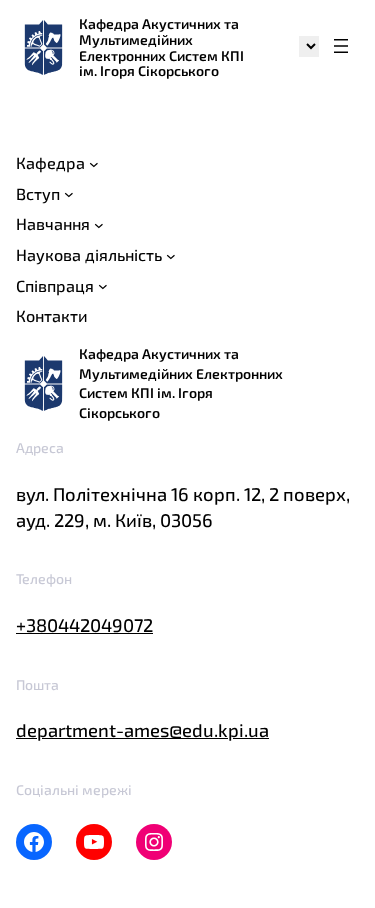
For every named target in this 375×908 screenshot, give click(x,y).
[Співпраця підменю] (103, 286)
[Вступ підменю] (69, 194)
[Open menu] (341, 47)
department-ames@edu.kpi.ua (142, 730)
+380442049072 (84, 625)
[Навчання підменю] (99, 225)
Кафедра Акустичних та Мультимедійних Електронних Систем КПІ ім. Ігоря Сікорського (161, 47)
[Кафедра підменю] (94, 163)
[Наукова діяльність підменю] (171, 255)
